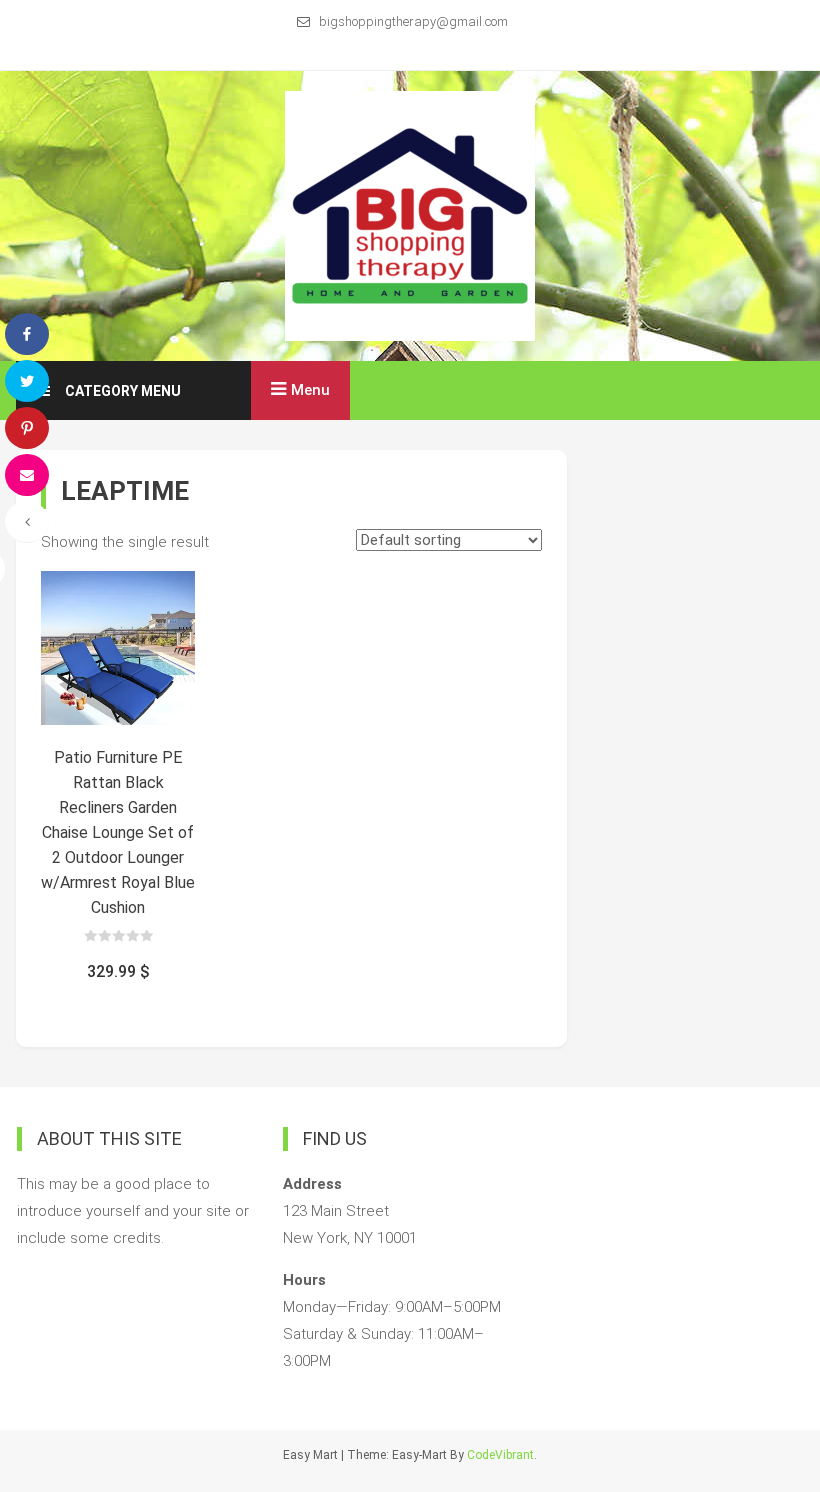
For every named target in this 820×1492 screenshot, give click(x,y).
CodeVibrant (500, 1455)
